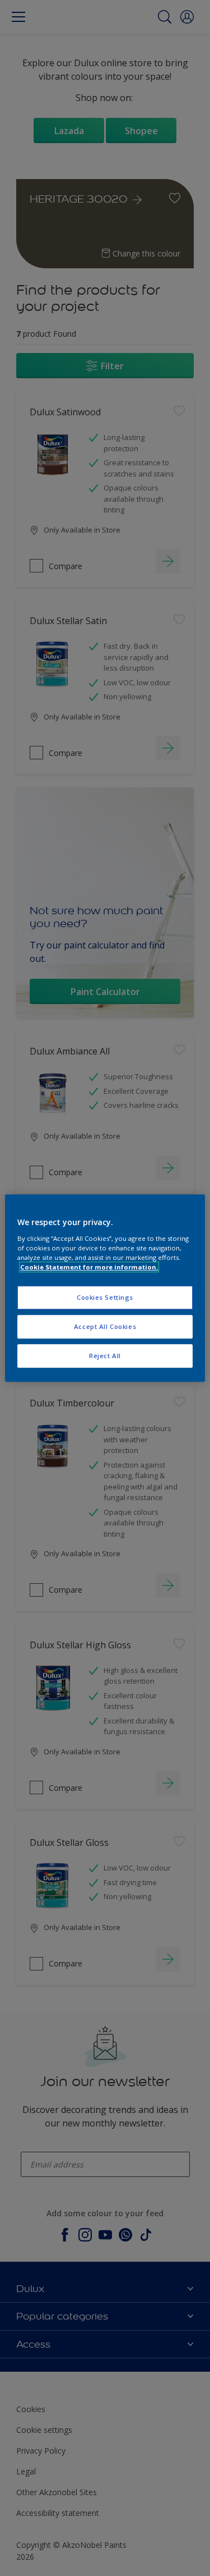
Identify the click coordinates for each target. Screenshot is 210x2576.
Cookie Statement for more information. (89, 1267)
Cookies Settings (105, 1297)
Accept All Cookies (105, 1326)
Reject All (105, 1356)
